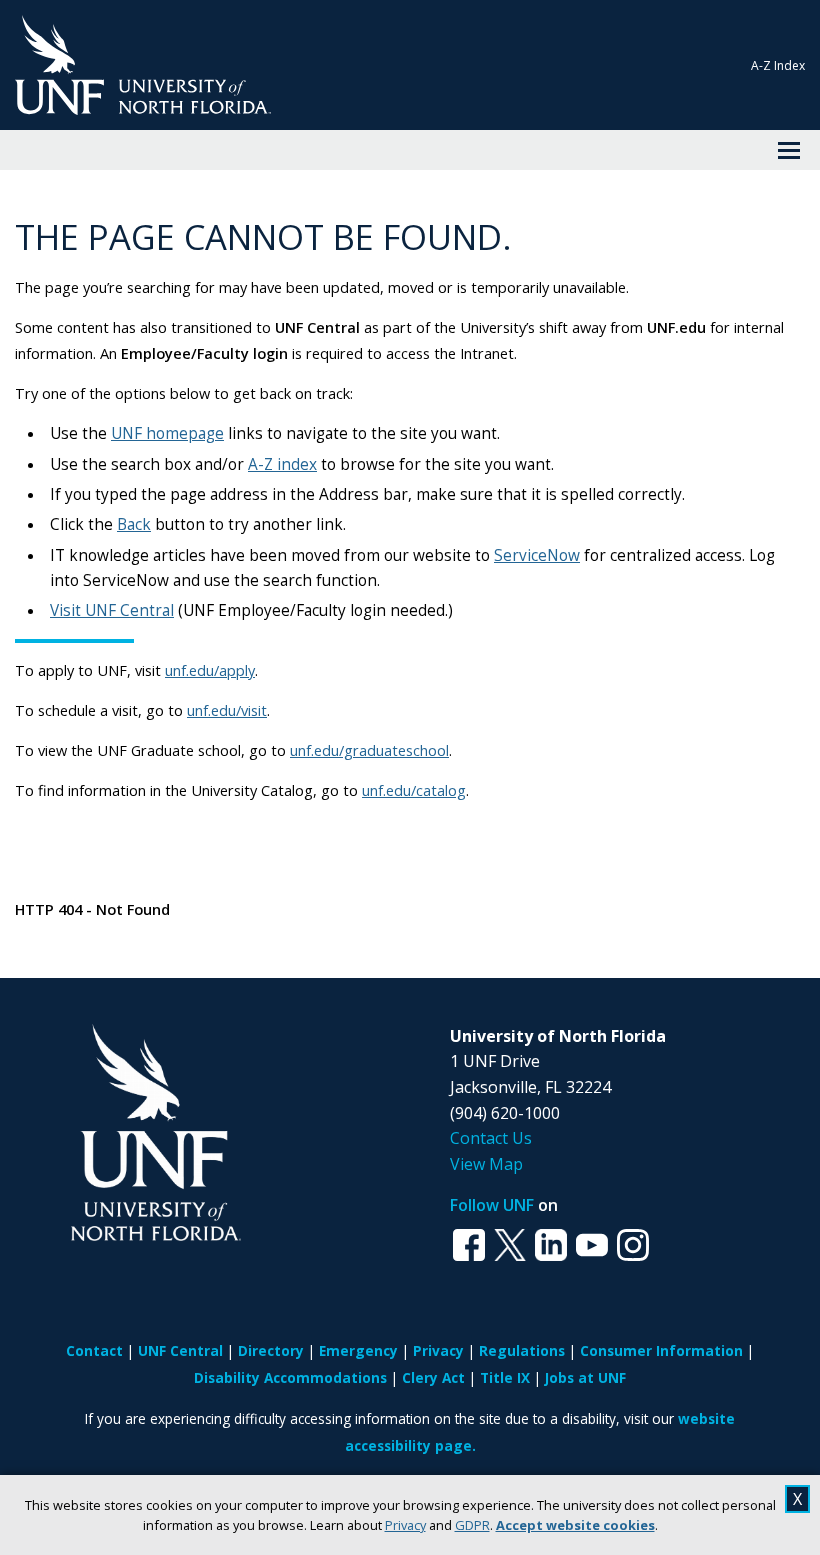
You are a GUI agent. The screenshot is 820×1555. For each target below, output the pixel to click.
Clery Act (433, 1377)
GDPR (472, 1525)
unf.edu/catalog (414, 790)
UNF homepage (167, 433)
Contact (94, 1350)
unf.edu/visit (227, 710)
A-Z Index (778, 65)
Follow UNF (492, 1205)
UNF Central (180, 1350)
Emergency (358, 1350)
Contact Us (491, 1138)
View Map (486, 1164)
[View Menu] (789, 150)
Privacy (405, 1525)
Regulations (522, 1350)
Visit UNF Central (112, 610)
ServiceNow (537, 555)
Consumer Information (661, 1350)
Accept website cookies (575, 1525)
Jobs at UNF (585, 1377)
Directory (271, 1350)
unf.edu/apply (210, 670)
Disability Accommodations (290, 1377)
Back (134, 524)
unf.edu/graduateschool (369, 750)
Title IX (505, 1377)
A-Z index (282, 464)
